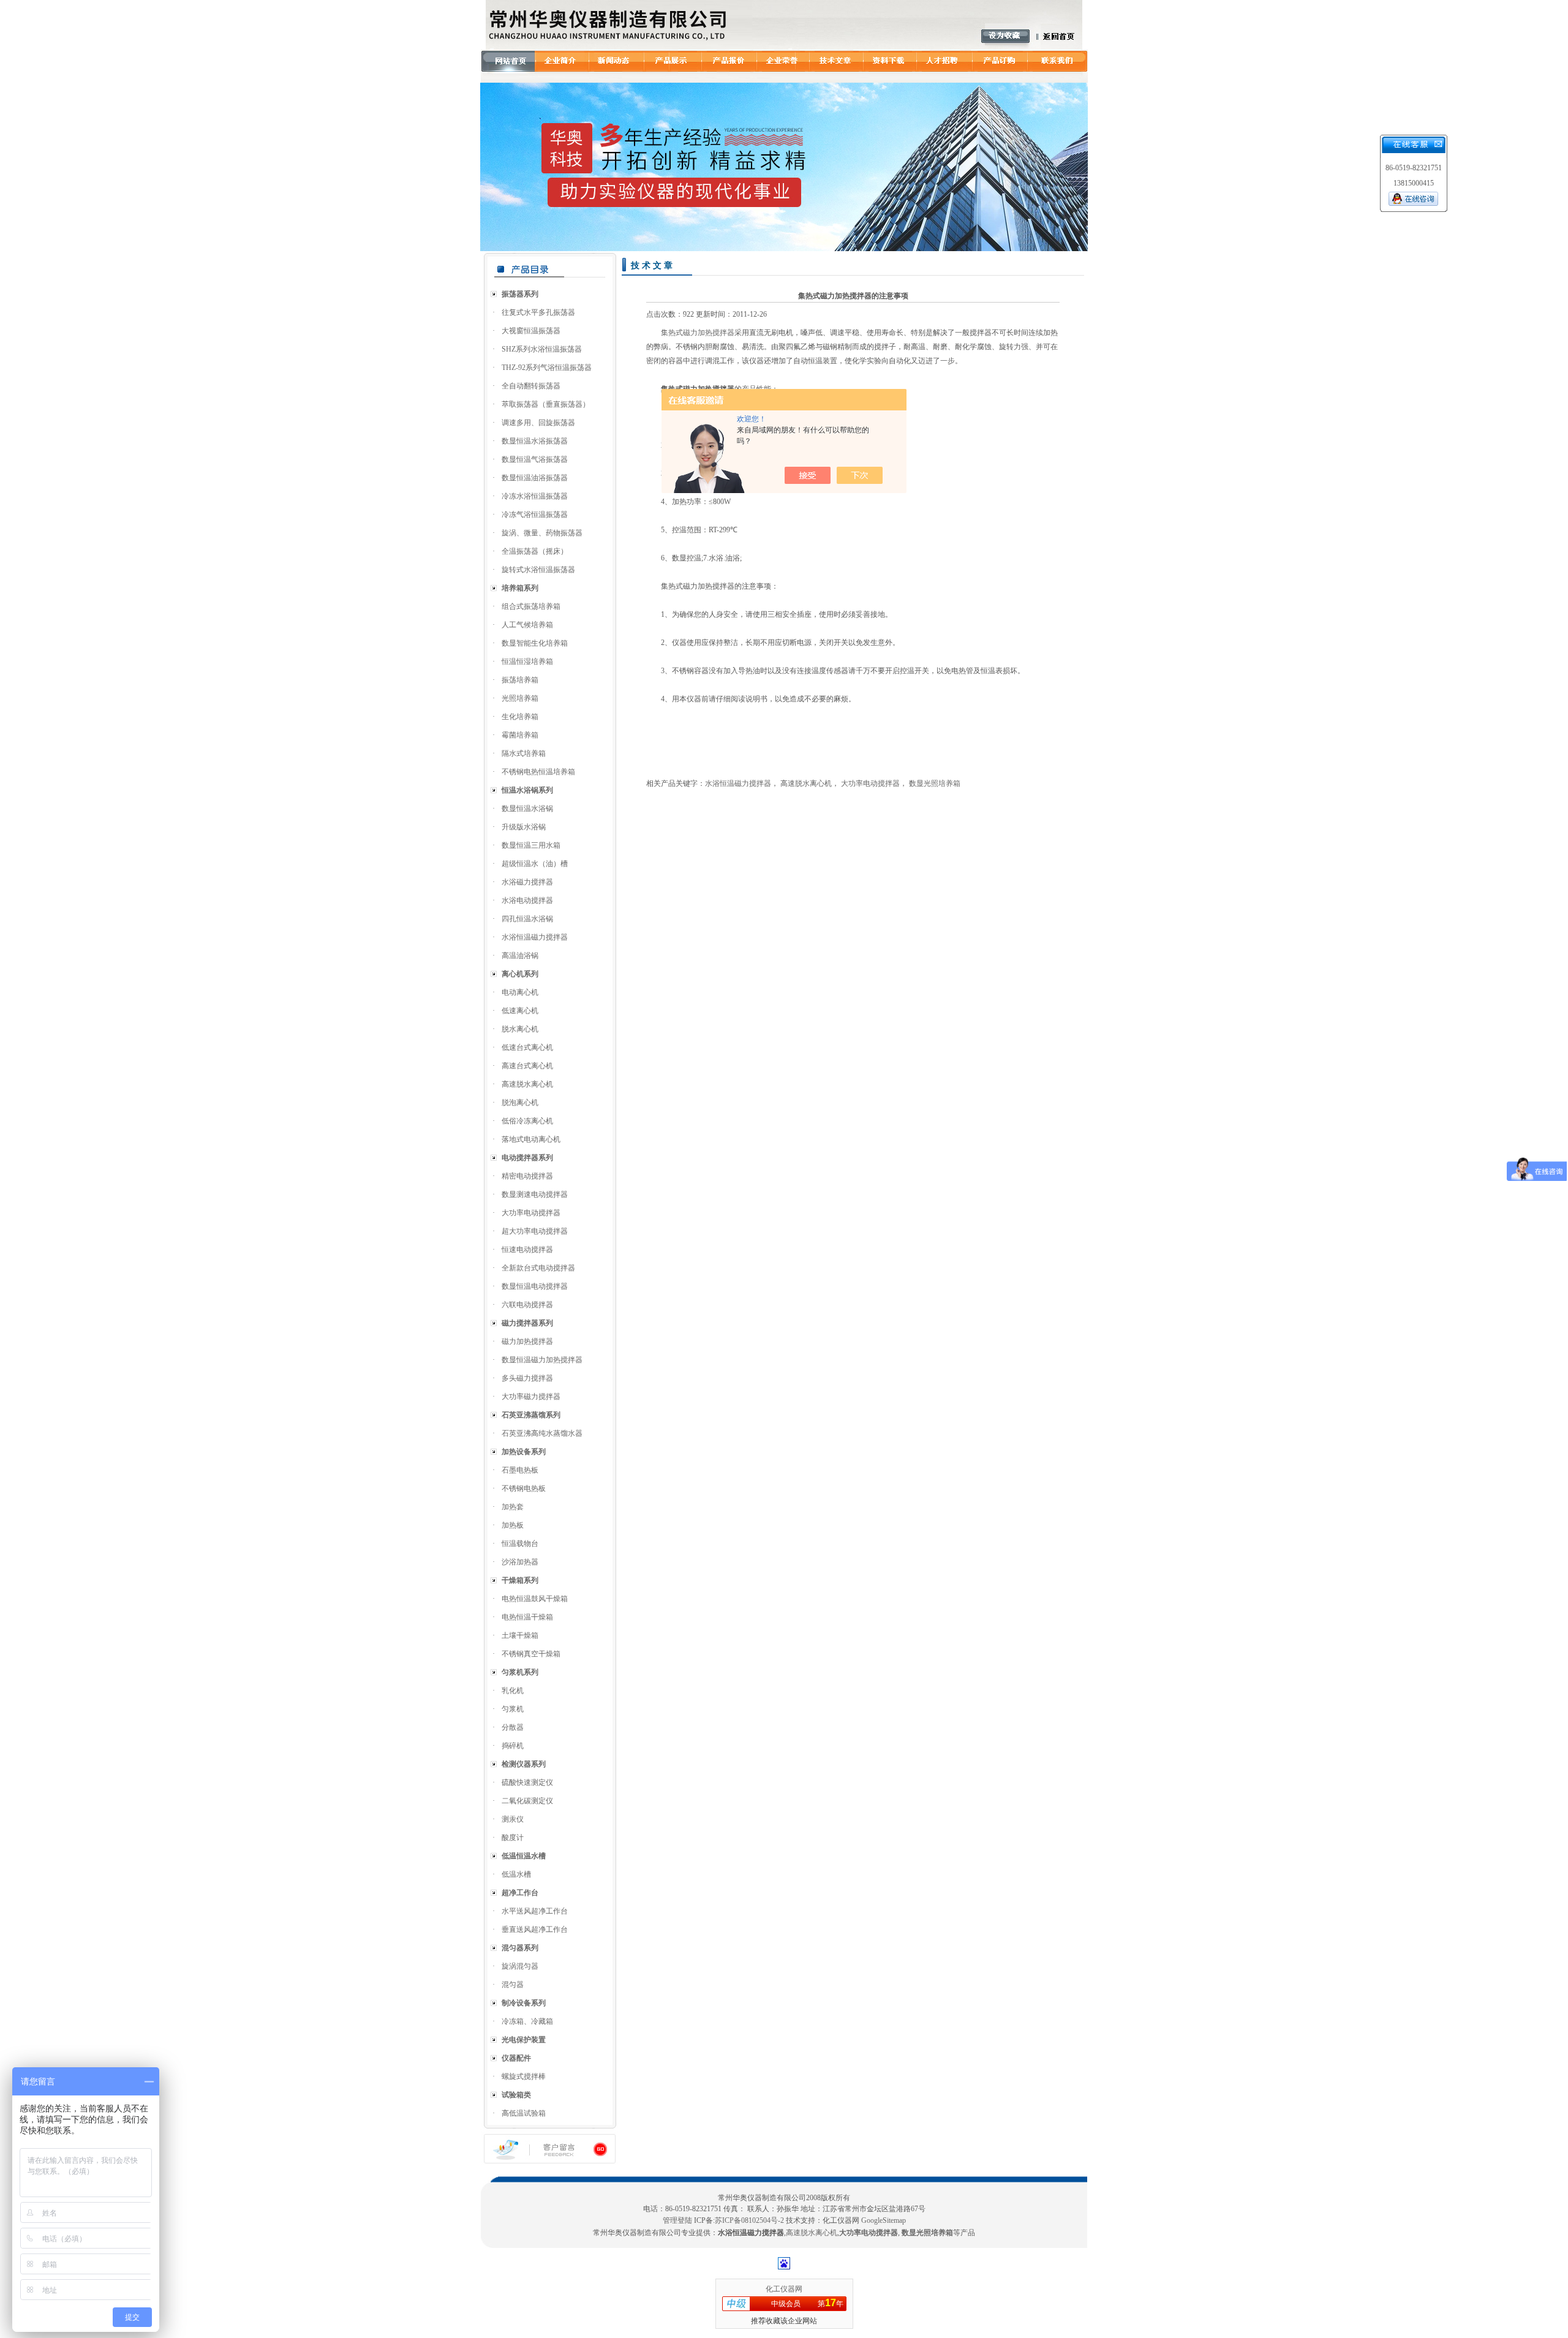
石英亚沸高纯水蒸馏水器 (542, 1433)
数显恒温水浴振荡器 (535, 441)
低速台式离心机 (527, 1047)
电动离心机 (520, 992)
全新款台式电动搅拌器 (538, 1268)
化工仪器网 (784, 2289)
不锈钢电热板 (524, 1488)
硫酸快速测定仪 (527, 1782)
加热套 (513, 1507)
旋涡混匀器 (520, 1966)
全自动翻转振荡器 (531, 386)
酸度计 (513, 1838)
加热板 (513, 1525)
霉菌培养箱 (520, 735)
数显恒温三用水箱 (531, 845)
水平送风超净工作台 (535, 1911)
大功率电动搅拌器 (531, 1213)
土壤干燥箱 (520, 1635)
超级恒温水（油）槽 (535, 864)
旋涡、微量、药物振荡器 (542, 533)
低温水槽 (516, 1874)
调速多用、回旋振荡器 (538, 423)
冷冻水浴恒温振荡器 (535, 496)
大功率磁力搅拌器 (531, 1397)
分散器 (513, 1727)
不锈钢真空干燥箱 (531, 1654)
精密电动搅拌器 (527, 1176)
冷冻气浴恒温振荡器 (535, 515)
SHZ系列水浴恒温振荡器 (542, 349)
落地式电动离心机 (531, 1139)
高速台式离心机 (527, 1066)
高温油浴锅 (520, 956)
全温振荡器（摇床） (535, 551)
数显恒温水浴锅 (527, 809)
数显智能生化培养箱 (535, 643)
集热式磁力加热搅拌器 (698, 333)
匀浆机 (513, 1709)
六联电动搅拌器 (527, 1305)
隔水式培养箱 (524, 753)
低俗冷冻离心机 (527, 1121)
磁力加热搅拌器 (527, 1341)
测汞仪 (513, 1819)
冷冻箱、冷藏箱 (527, 2021)
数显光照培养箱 (935, 783)
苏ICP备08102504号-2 (749, 2220)
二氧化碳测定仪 (527, 1801)
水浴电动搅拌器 (527, 900)
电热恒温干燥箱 (527, 1617)
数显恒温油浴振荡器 (535, 478)
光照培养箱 (520, 698)
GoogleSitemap (884, 2220)
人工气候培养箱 (527, 625)
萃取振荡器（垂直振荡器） (546, 404)
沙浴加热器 (520, 1562)
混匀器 (513, 1985)
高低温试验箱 (524, 2113)
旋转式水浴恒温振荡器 (538, 570)
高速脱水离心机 (527, 1084)
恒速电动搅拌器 (527, 1250)
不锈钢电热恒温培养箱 (538, 772)
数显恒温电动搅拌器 (535, 1286)
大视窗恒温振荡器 (531, 331)
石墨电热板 (520, 1470)
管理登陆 (677, 2220)
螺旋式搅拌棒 (524, 2076)
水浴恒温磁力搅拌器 (535, 937)
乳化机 (513, 1691)
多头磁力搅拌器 (527, 1378)
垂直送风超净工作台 (535, 1929)
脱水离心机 (520, 1029)
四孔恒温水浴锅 (527, 919)
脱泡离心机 (520, 1103)
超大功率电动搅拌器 (535, 1231)
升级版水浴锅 (524, 827)
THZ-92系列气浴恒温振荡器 (547, 368)
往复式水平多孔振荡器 (538, 312)
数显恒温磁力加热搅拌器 (542, 1360)
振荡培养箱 (520, 680)
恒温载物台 (520, 1544)
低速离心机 (520, 1011)
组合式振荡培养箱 (531, 606)
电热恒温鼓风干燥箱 (535, 1599)
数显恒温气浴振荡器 (535, 459)
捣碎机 (513, 1746)
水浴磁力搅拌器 (527, 882)
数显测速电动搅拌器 (535, 1194)
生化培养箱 (520, 717)
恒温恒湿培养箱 (527, 662)
